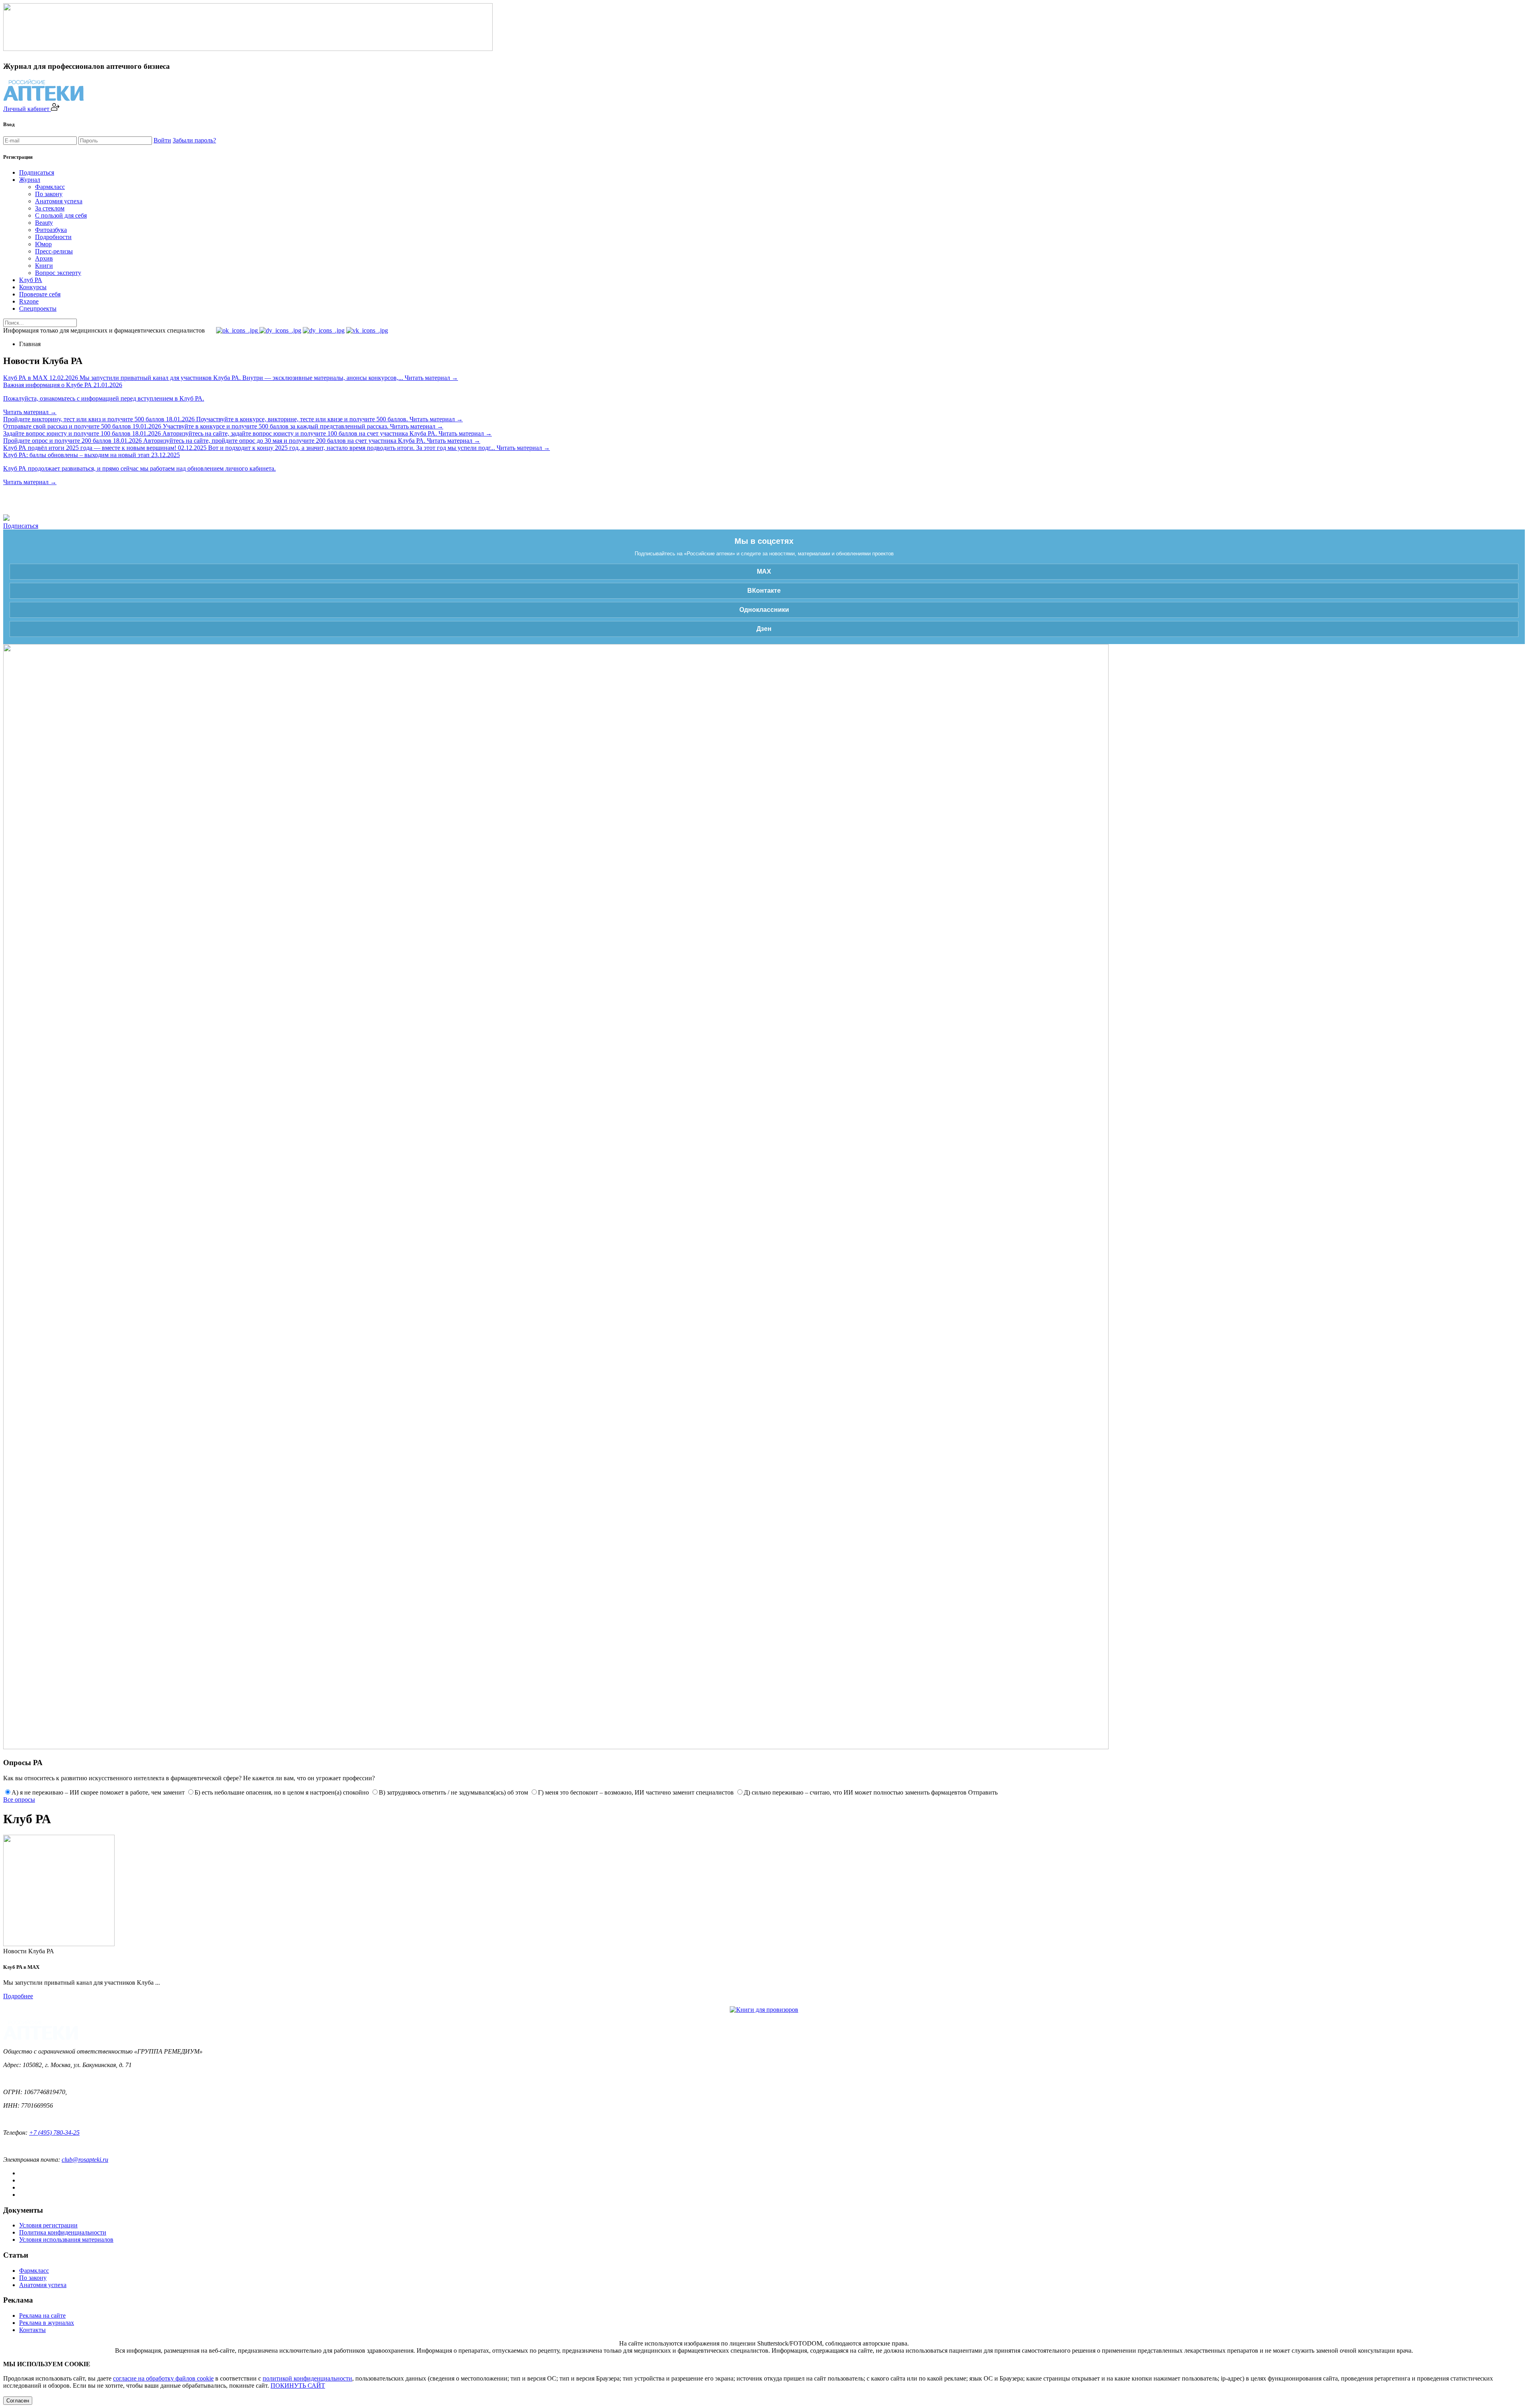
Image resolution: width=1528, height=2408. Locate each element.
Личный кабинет (27, 109)
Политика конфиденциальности (63, 2232)
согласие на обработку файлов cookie (163, 2378)
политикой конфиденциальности (307, 2378)
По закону (49, 194)
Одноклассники (764, 610)
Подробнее (18, 1996)
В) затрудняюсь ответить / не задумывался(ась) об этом (453, 1792)
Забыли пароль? (194, 140)
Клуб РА (31, 280)
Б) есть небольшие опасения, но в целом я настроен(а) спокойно (282, 1792)
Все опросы (19, 1800)
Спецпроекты (38, 309)
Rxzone (29, 301)
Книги (44, 266)
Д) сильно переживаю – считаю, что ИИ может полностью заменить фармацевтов (855, 1792)
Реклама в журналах (47, 2323)
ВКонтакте (764, 591)
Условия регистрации (48, 2225)
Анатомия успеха (59, 201)
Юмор (43, 244)
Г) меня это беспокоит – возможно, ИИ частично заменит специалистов (636, 1792)
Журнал (30, 180)
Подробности (53, 237)
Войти (162, 140)
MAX (764, 571)
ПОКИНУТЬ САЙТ (298, 2386)
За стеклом (50, 208)
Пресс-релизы (54, 251)
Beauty (44, 223)
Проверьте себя (40, 294)
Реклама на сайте (42, 2316)
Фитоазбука (51, 230)
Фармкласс (50, 187)
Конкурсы (33, 287)
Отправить (983, 1792)
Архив (44, 258)
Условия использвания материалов (66, 2240)
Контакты (32, 2330)
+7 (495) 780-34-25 (54, 2133)
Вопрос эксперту (58, 273)
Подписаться (37, 172)
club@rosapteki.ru (85, 2160)
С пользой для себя (61, 215)
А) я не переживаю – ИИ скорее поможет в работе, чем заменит (98, 1792)
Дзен (764, 629)
